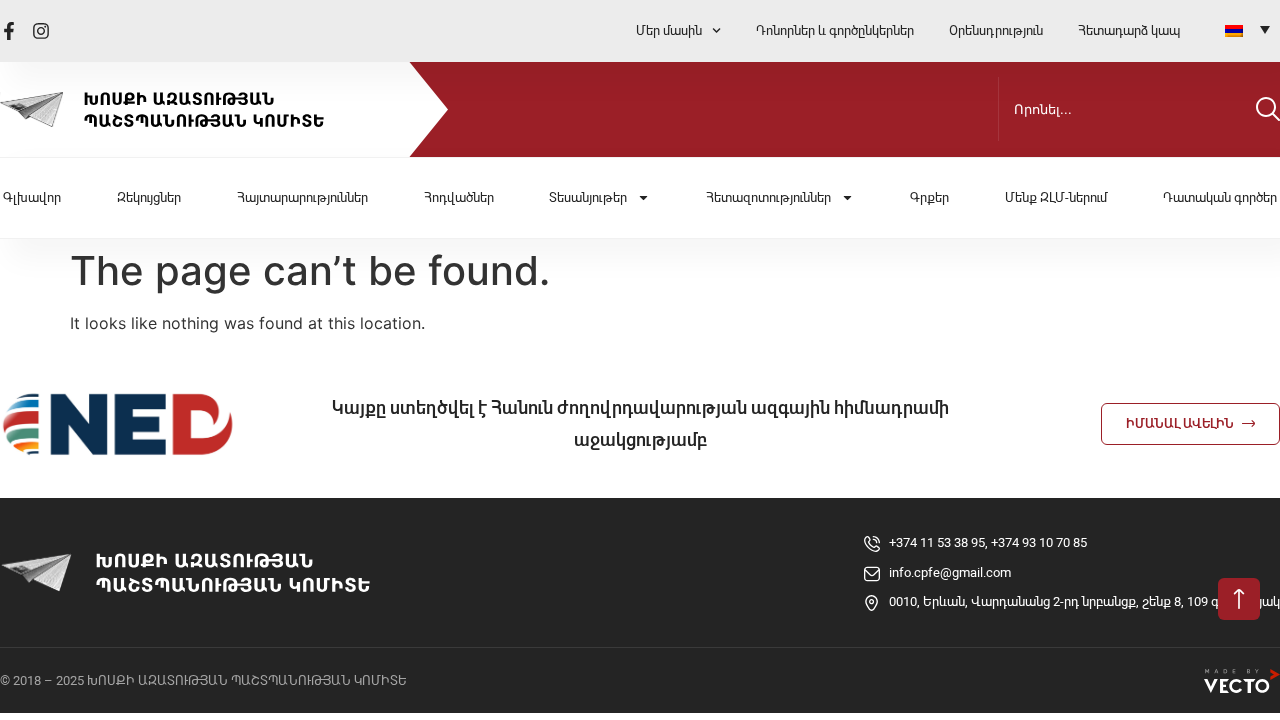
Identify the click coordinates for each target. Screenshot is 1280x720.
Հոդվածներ (459, 197)
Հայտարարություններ (302, 197)
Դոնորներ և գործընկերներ (835, 30)
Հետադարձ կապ (1129, 30)
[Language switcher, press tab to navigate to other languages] (1247, 29)
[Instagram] (41, 31)
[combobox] (1123, 109)
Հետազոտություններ (768, 197)
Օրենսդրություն (996, 30)
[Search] (1268, 109)
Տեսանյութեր (588, 197)
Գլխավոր (32, 197)
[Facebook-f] (9, 31)
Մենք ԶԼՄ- (1056, 197)
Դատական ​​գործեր (1220, 197)
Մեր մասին (669, 30)
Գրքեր (929, 197)
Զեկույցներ (149, 197)
